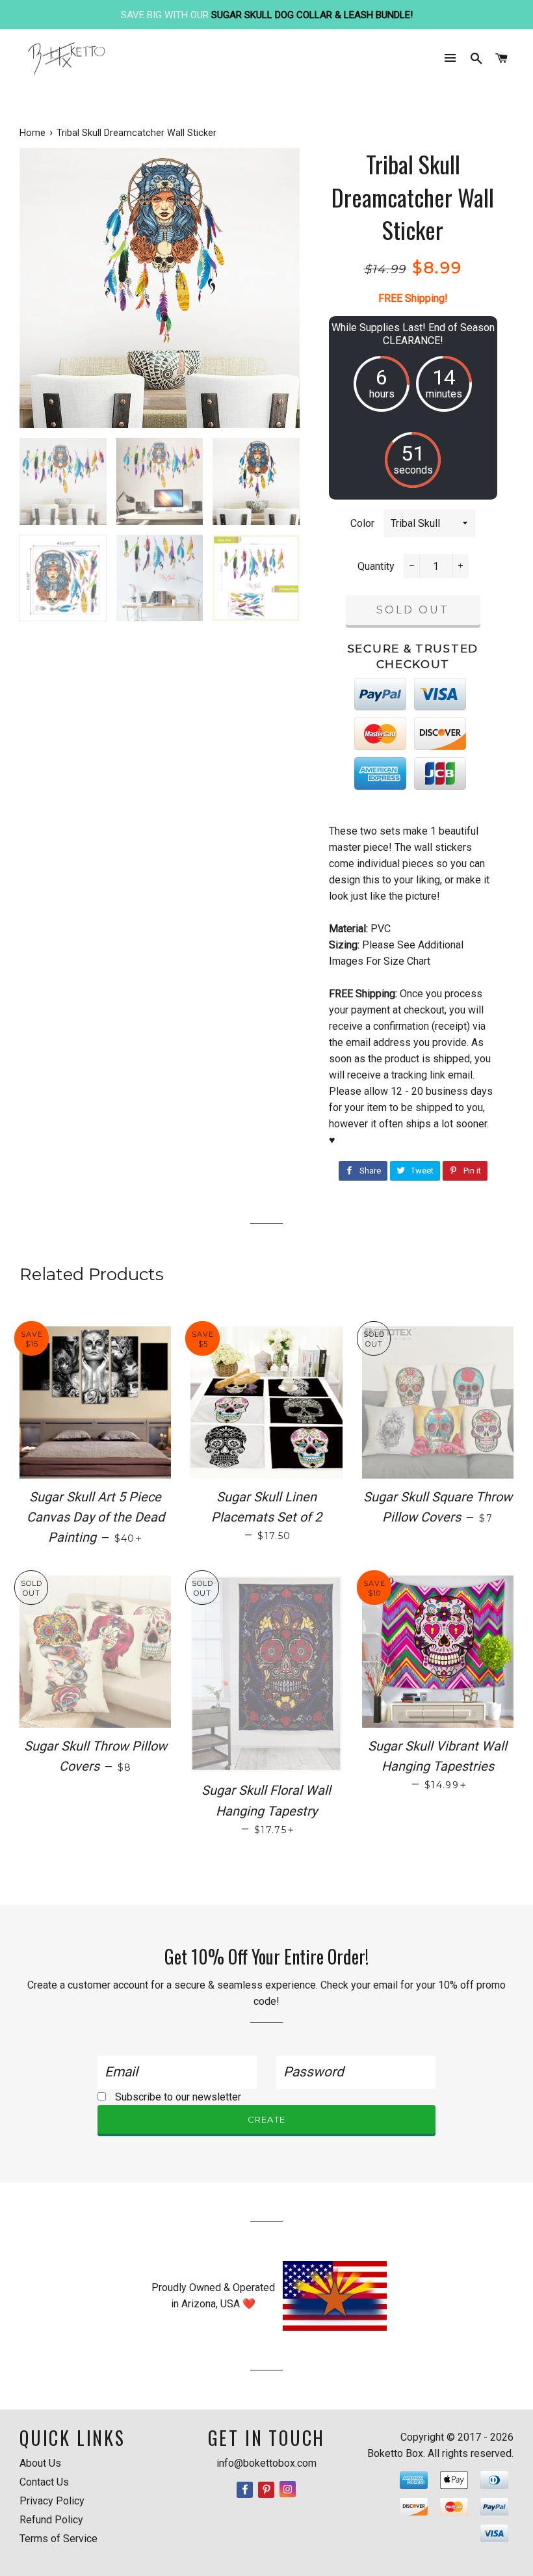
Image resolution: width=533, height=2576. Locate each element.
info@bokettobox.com (266, 2463)
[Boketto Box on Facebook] (246, 2490)
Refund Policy (51, 2520)
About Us (40, 2463)
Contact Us (44, 2482)
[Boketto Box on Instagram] (288, 2490)
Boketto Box (395, 2453)
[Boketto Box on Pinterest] (267, 2490)
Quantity (376, 566)
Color (362, 523)
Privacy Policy (52, 2501)
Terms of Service (58, 2539)
